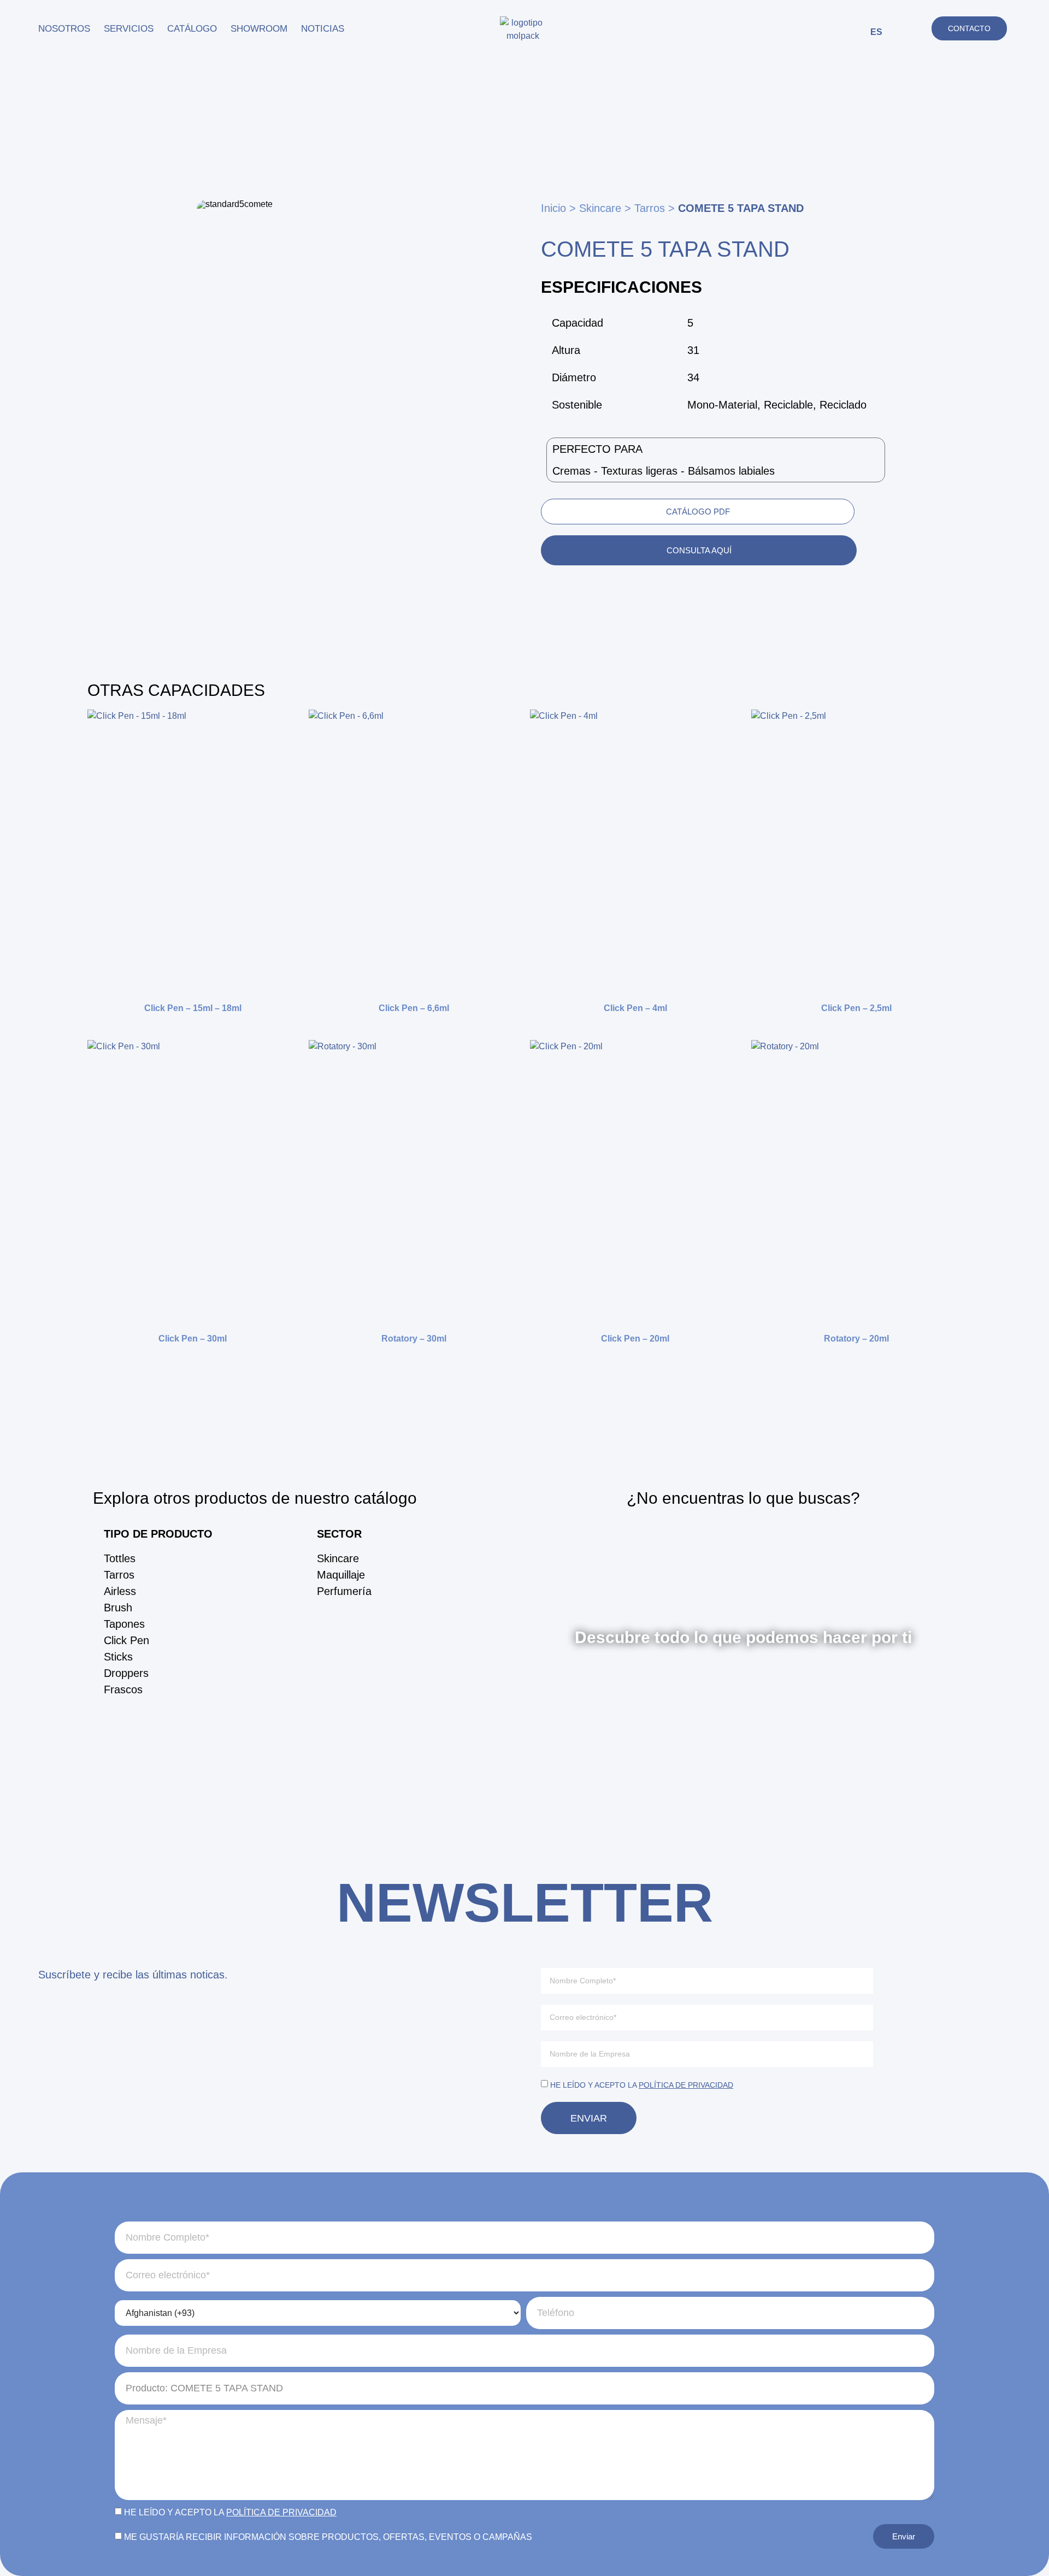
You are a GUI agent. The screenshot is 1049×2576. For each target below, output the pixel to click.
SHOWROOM (259, 29)
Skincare (600, 208)
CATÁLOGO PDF (698, 512)
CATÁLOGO (192, 29)
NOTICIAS (323, 29)
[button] (907, 30)
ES (876, 32)
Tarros (650, 208)
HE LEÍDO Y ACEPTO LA (642, 2085)
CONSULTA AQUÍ (699, 550)
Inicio (553, 208)
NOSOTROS (64, 29)
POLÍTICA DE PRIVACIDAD (686, 2085)
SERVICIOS (129, 29)
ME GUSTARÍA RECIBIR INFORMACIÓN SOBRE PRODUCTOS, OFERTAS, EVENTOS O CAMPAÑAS (328, 2537)
